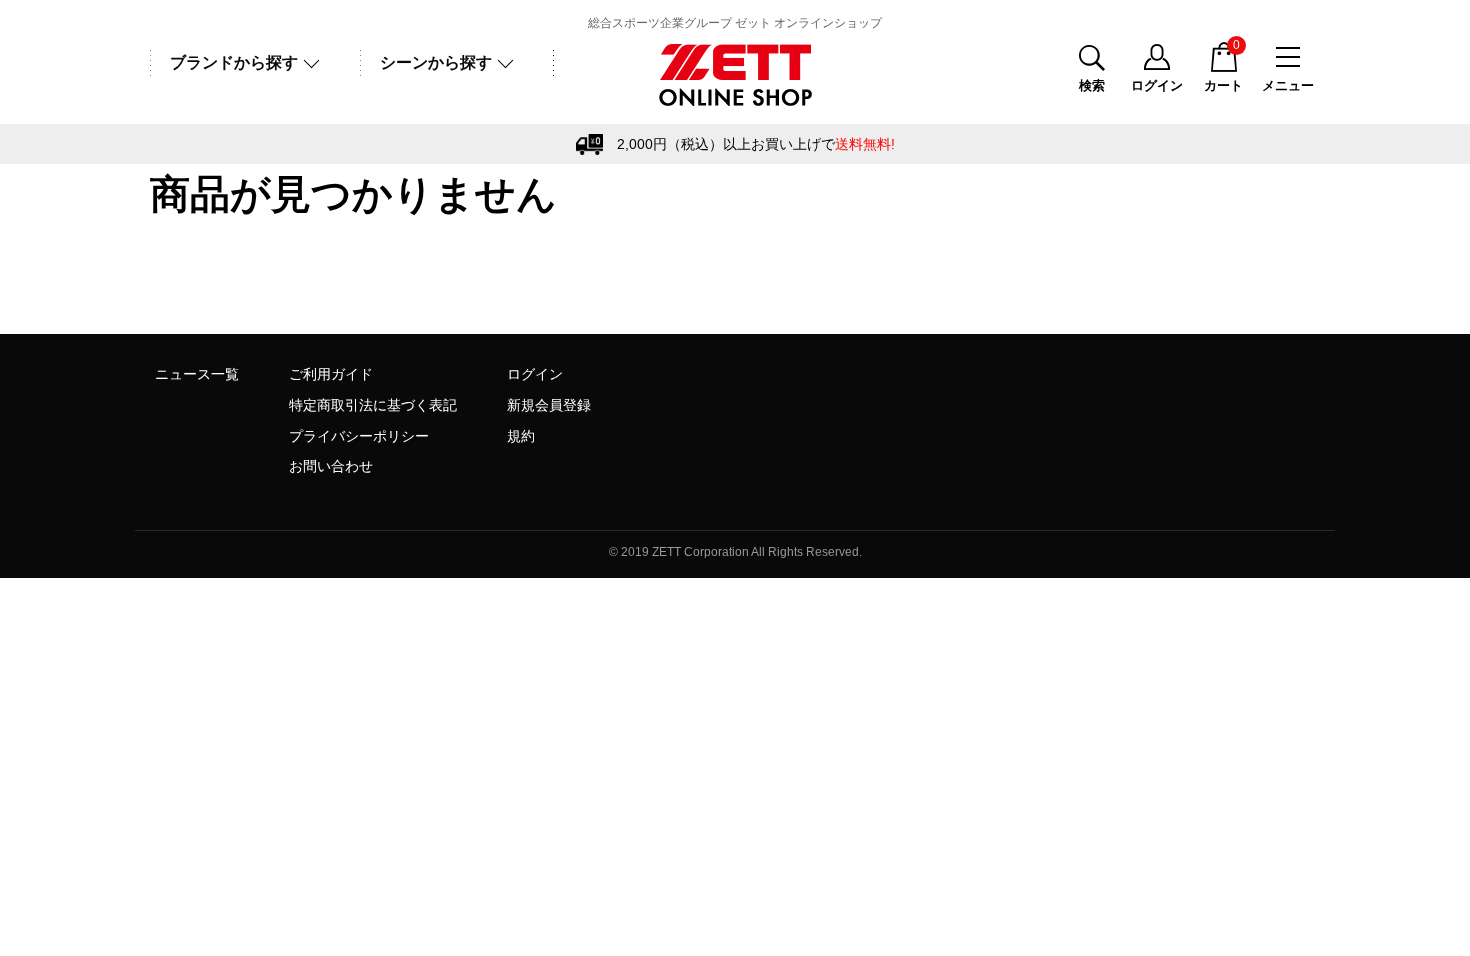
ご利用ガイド (331, 374)
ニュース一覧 (197, 374)
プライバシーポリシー (359, 436)
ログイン (535, 374)
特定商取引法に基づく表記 (373, 405)
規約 (521, 436)
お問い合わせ (331, 466)
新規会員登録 (549, 405)
